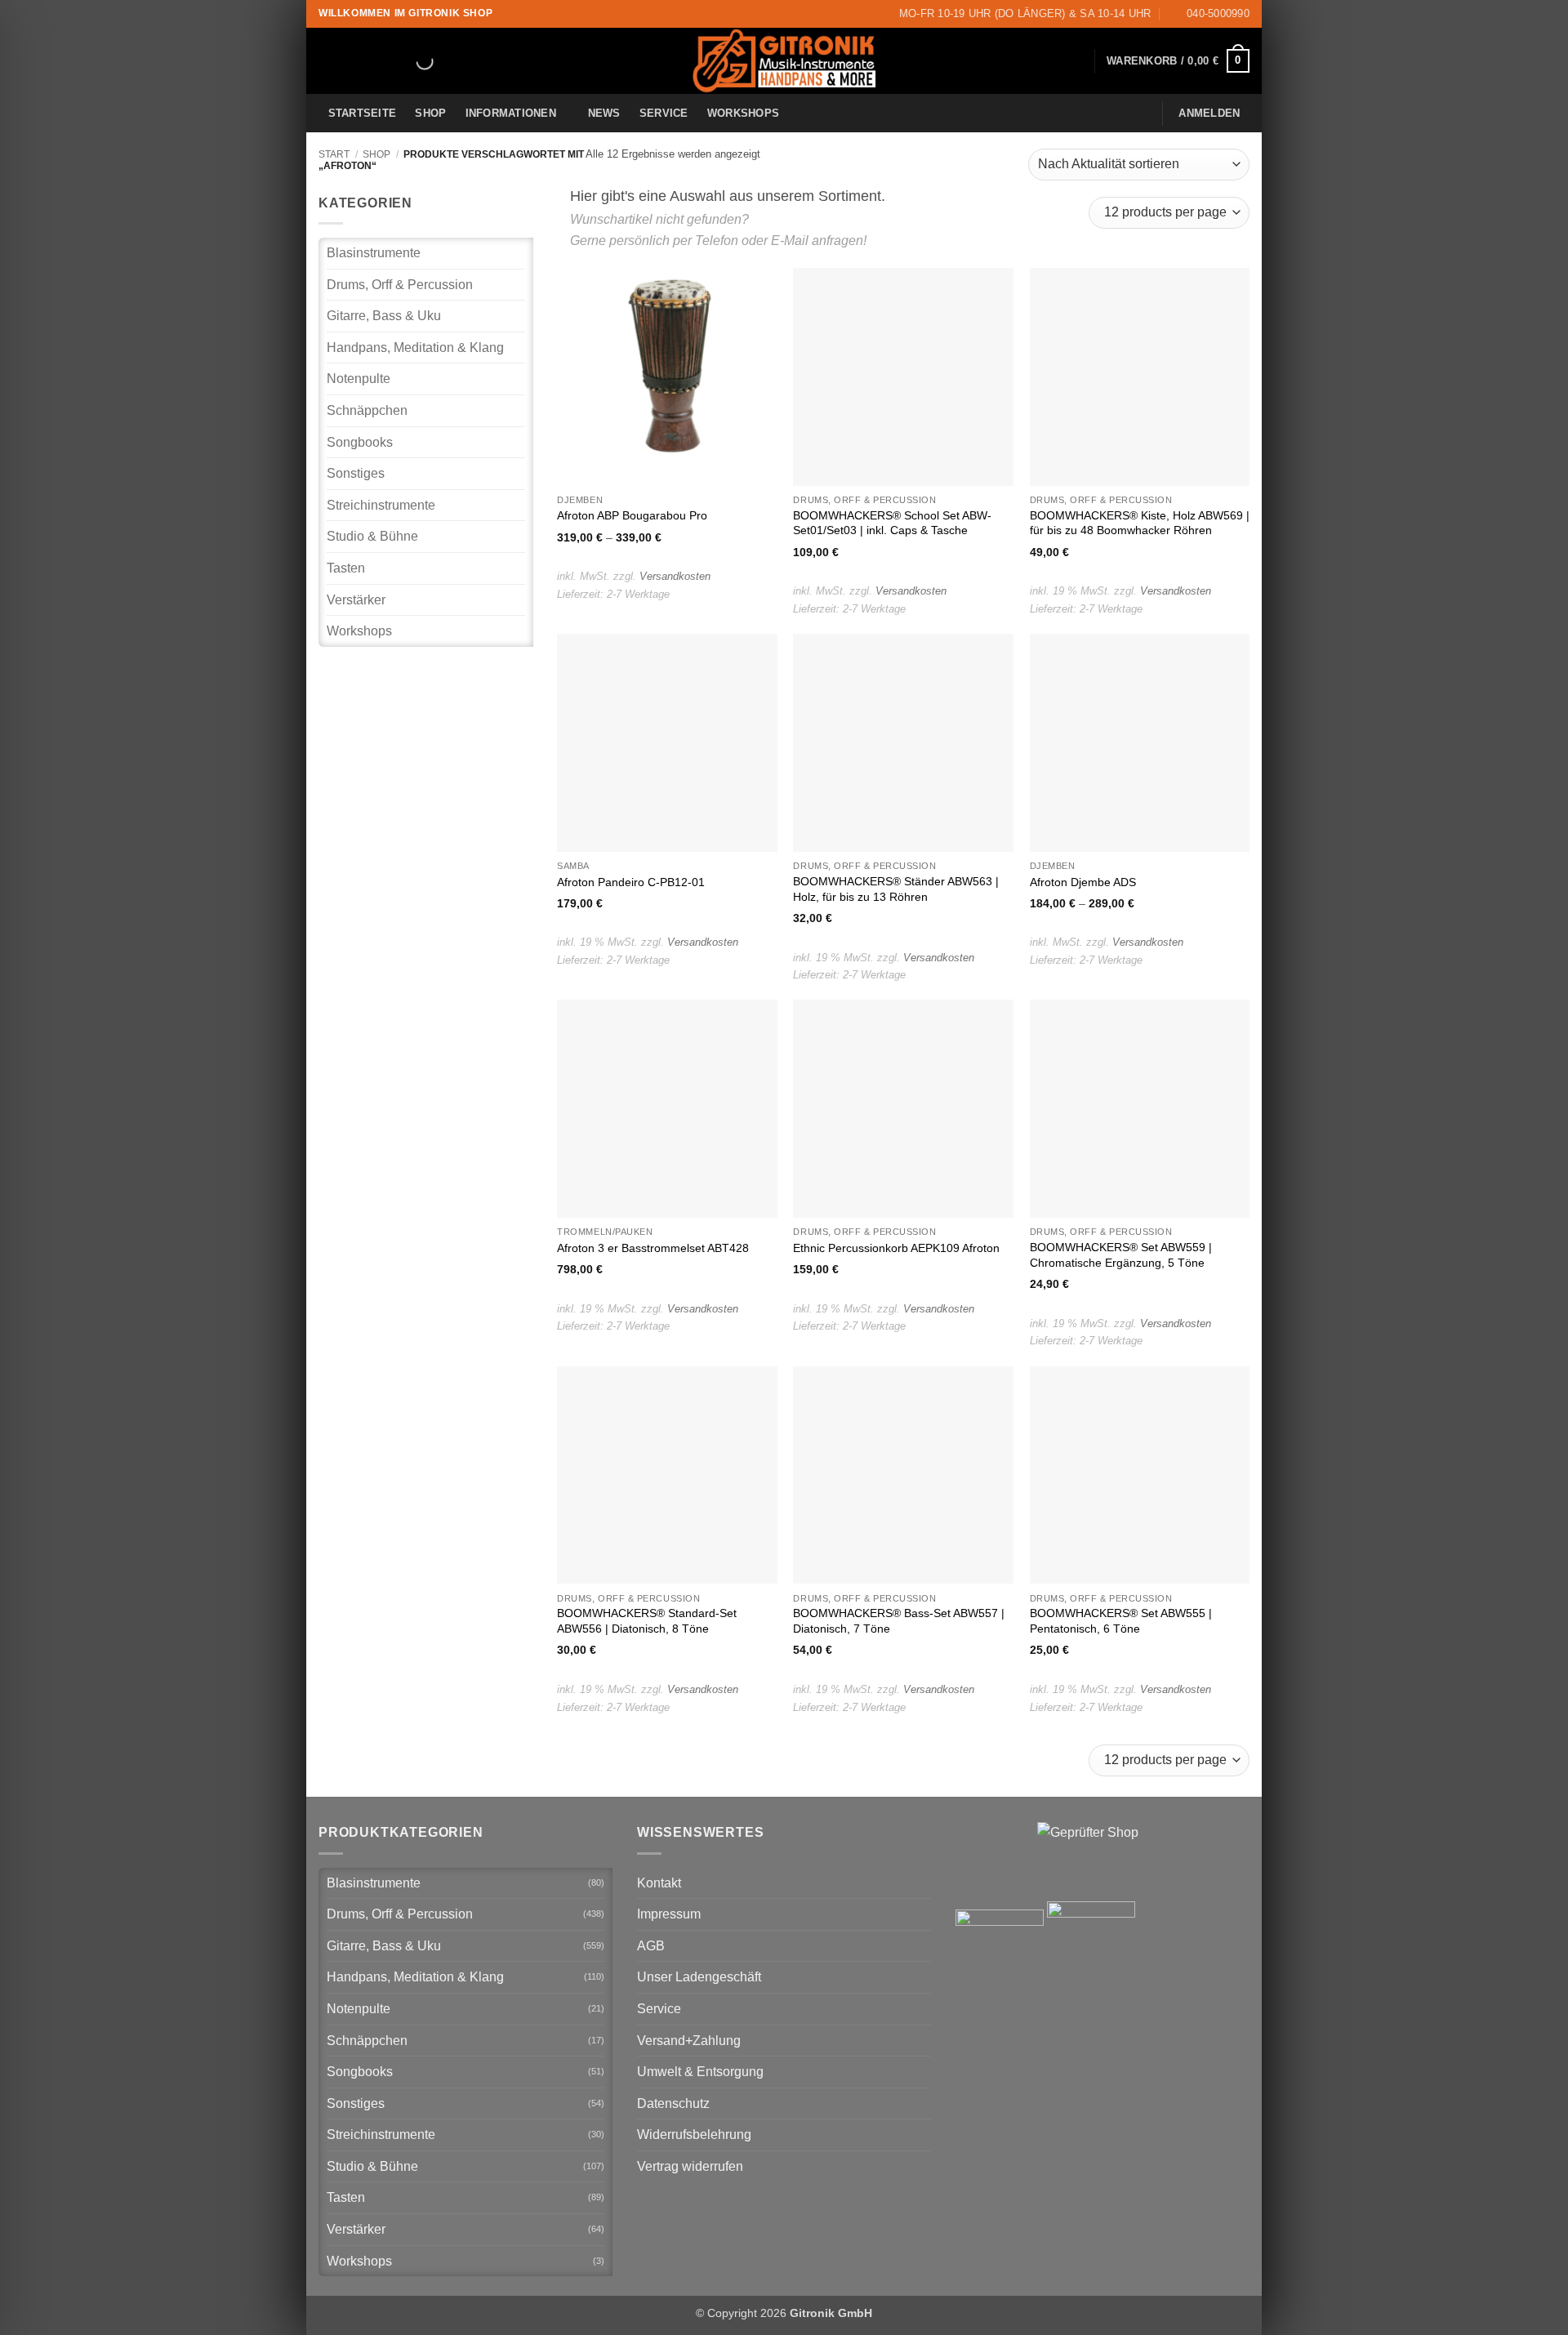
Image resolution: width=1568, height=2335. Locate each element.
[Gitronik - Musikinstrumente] (784, 61)
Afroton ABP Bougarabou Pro (632, 515)
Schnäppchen (367, 410)
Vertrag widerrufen (690, 2166)
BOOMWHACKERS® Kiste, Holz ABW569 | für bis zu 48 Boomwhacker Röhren (1140, 523)
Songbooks (360, 442)
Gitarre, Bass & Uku (384, 316)
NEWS (604, 113)
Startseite (363, 113)
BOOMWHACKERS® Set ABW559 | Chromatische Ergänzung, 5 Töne (1121, 1255)
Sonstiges (356, 473)
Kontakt (659, 1883)
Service (664, 113)
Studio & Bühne (372, 536)
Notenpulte (359, 379)
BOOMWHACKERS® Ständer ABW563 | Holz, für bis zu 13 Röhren (896, 889)
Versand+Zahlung (689, 2041)
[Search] (411, 61)
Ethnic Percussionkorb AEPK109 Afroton (896, 1248)
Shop (430, 113)
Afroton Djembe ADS (1083, 882)
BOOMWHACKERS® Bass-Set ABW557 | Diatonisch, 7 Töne (899, 1621)
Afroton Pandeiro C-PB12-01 (631, 882)
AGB (651, 1946)
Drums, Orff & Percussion (400, 285)
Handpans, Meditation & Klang (415, 348)
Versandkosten (675, 576)
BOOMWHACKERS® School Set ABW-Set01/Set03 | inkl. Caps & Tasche (892, 523)
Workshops (743, 113)
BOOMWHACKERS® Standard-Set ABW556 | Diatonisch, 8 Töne (647, 1621)
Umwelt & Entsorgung (700, 2072)
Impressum (669, 1914)
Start (334, 154)
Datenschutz (673, 2103)
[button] (1178, 61)
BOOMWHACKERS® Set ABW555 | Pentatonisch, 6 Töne (1121, 1621)
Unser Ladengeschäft (699, 1977)
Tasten (346, 568)
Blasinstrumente (374, 253)
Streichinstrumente (381, 505)
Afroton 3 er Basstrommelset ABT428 (653, 1248)
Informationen (511, 113)
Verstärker (356, 600)
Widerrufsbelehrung (694, 2134)
